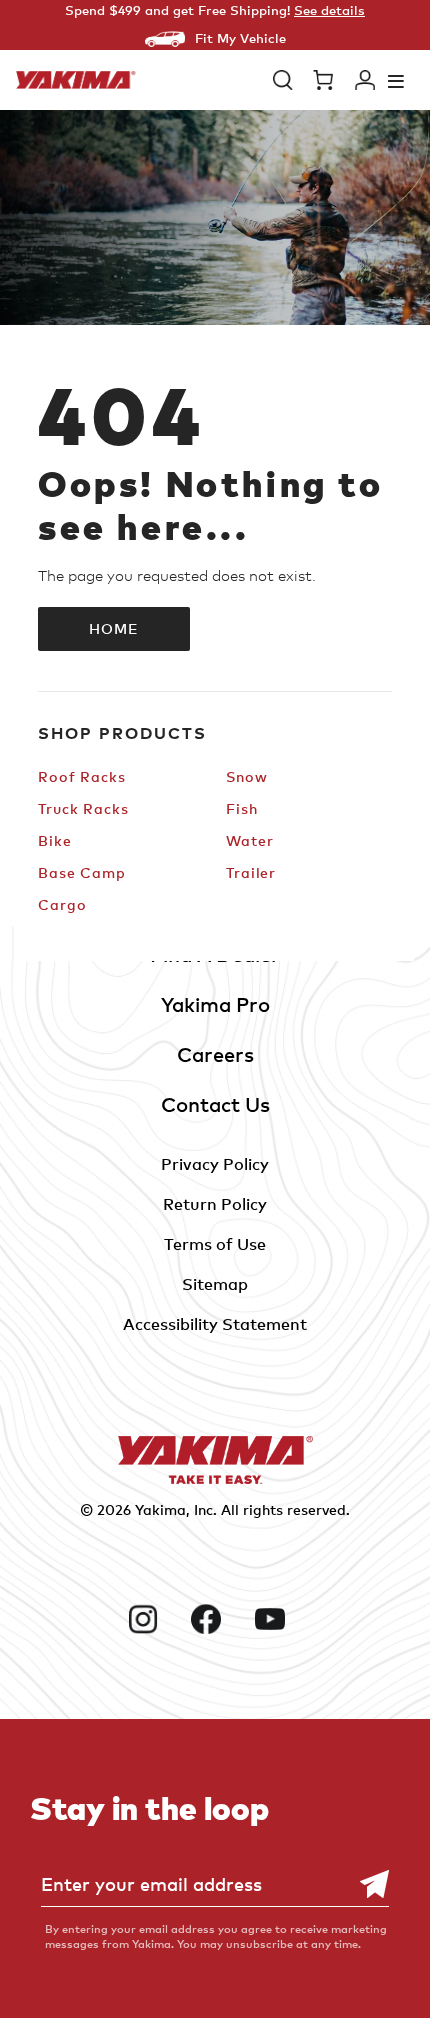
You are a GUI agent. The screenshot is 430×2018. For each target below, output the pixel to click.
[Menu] (396, 80)
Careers (215, 1054)
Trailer (251, 872)
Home (114, 628)
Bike (55, 840)
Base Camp (82, 872)
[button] (283, 80)
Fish (242, 808)
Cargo (62, 904)
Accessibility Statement (215, 1324)
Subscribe (364, 1884)
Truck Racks (83, 808)
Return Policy (215, 1204)
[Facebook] (214, 1619)
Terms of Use (215, 1244)
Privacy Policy (215, 1164)
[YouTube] (278, 1619)
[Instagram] (151, 1619)
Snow (247, 776)
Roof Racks (82, 776)
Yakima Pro (215, 1004)
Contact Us (215, 1104)
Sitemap (215, 1284)
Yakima (160, 1509)
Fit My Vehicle (240, 38)
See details (329, 10)
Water (249, 840)
